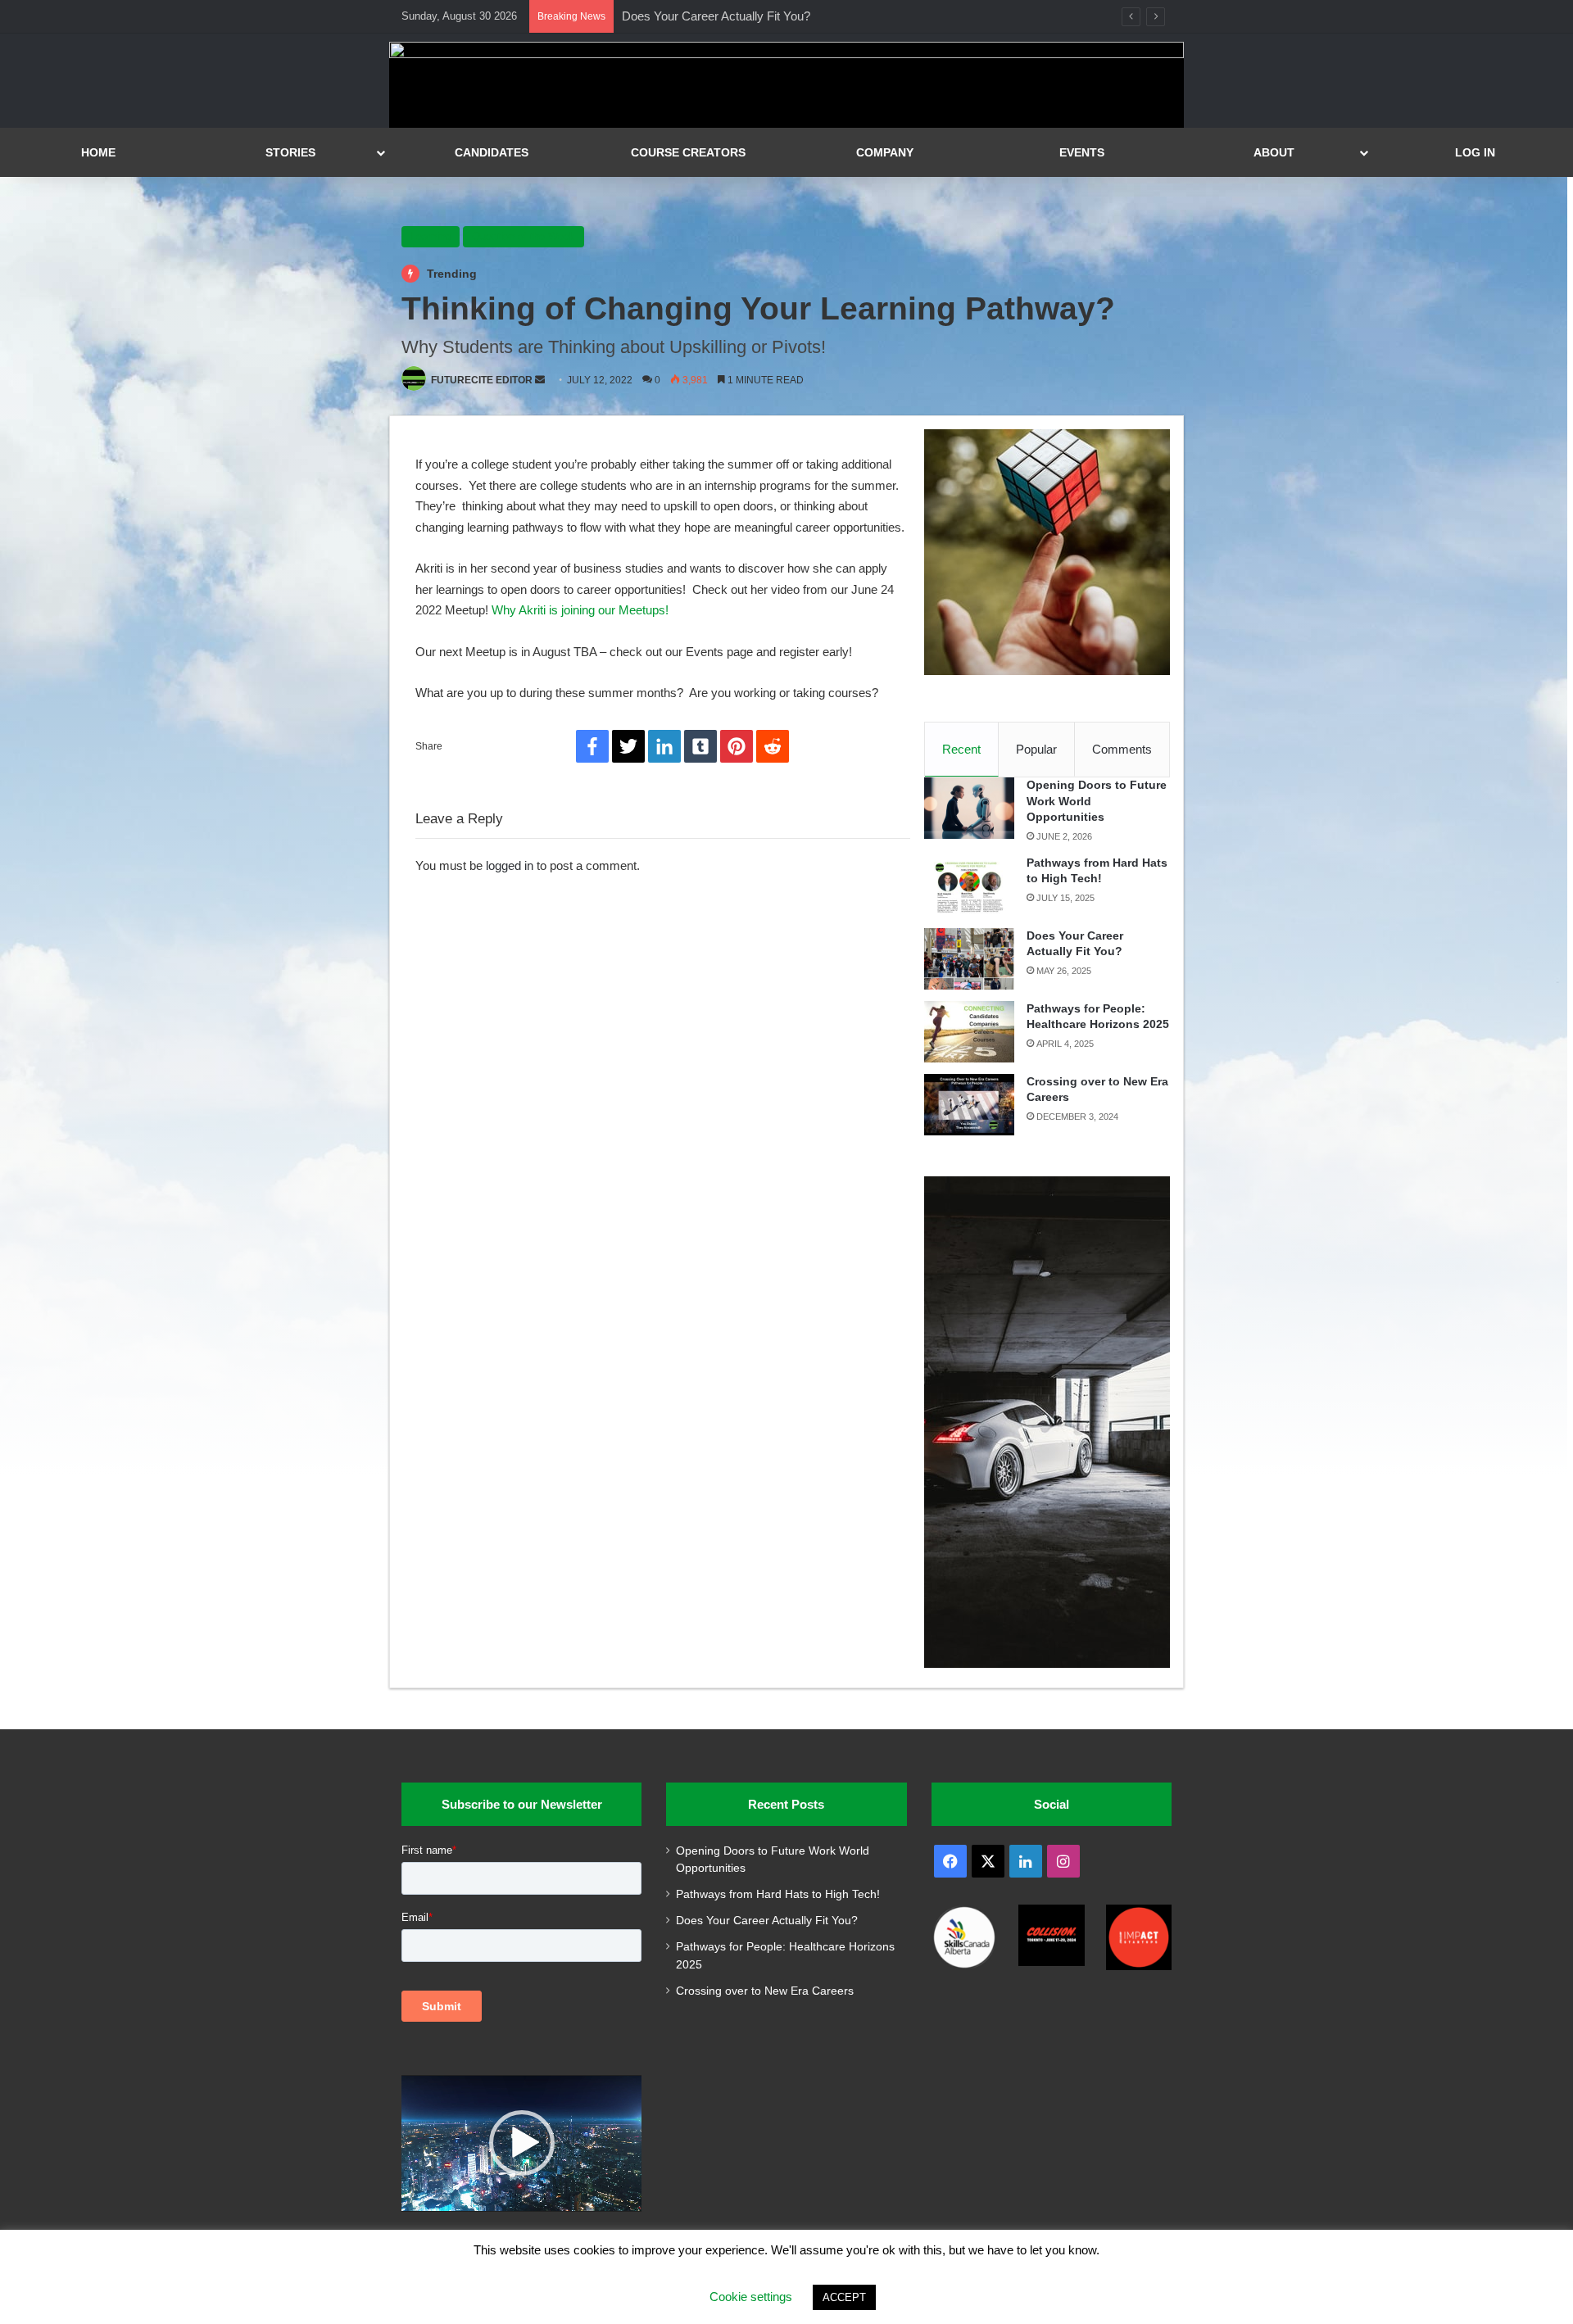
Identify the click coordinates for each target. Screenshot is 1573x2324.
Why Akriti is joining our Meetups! (582, 610)
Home (98, 152)
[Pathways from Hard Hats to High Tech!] (969, 886)
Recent (961, 749)
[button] (522, 2143)
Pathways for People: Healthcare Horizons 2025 (750, 16)
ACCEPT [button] (844, 2297)
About (1274, 152)
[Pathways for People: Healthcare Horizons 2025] (969, 1032)
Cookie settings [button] (751, 2297)
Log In (1475, 152)
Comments (1122, 749)
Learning (431, 236)
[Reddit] (773, 746)
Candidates (492, 152)
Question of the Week (524, 236)
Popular (1036, 749)
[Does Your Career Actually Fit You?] (969, 959)
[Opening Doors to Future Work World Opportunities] (969, 808)
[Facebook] (592, 746)
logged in (510, 865)
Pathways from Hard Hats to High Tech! (778, 1894)
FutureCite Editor (482, 380)
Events (1082, 152)
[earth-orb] (786, 54)
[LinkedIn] (664, 746)
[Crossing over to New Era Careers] (969, 1105)
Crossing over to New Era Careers (765, 1991)
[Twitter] (628, 746)
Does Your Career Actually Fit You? (767, 1921)
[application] (521, 2143)
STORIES (290, 152)
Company (885, 152)
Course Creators (688, 152)
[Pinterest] (737, 746)
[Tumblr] (700, 746)
